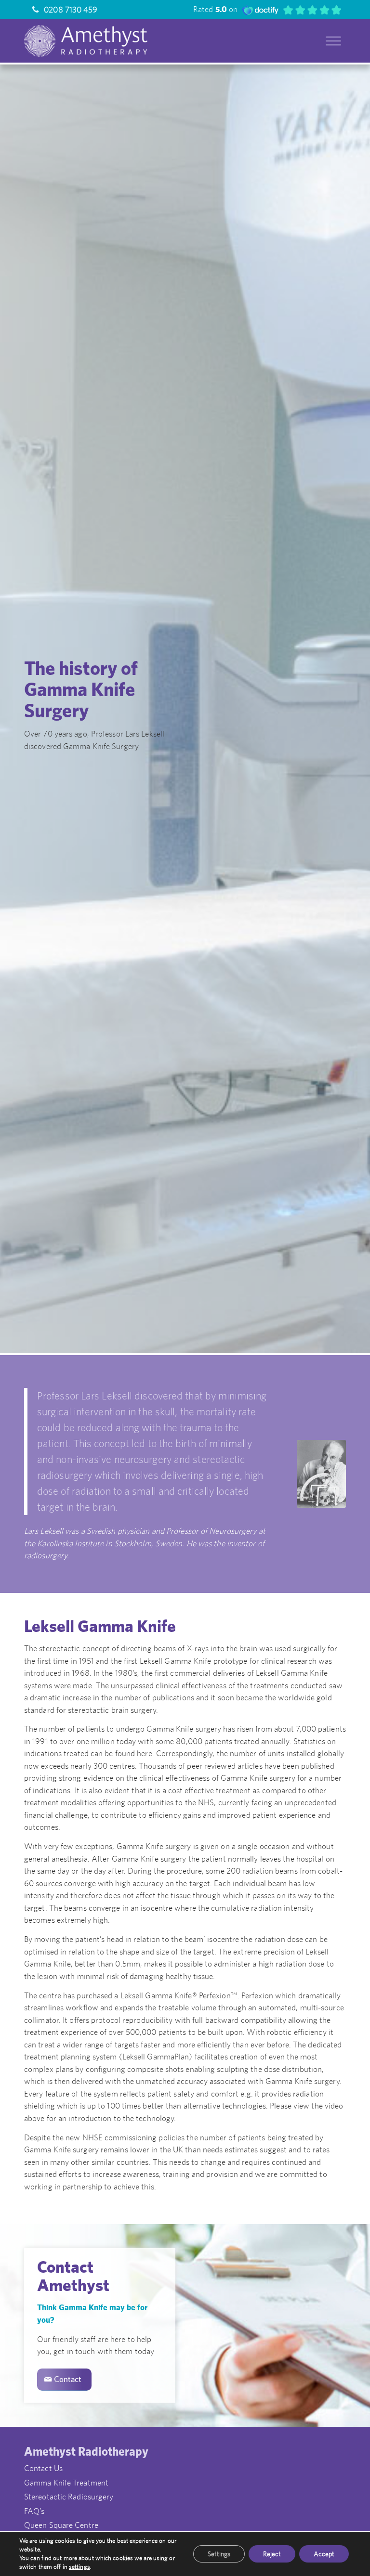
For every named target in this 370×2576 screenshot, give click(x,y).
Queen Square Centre (61, 2525)
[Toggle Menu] (333, 41)
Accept (324, 2554)
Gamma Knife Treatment (66, 2483)
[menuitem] (61, 10)
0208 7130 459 (70, 10)
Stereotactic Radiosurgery (69, 2497)
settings (79, 2567)
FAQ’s (34, 2511)
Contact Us (43, 2468)
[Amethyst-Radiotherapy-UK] (109, 41)
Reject (272, 2554)
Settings (219, 2554)
